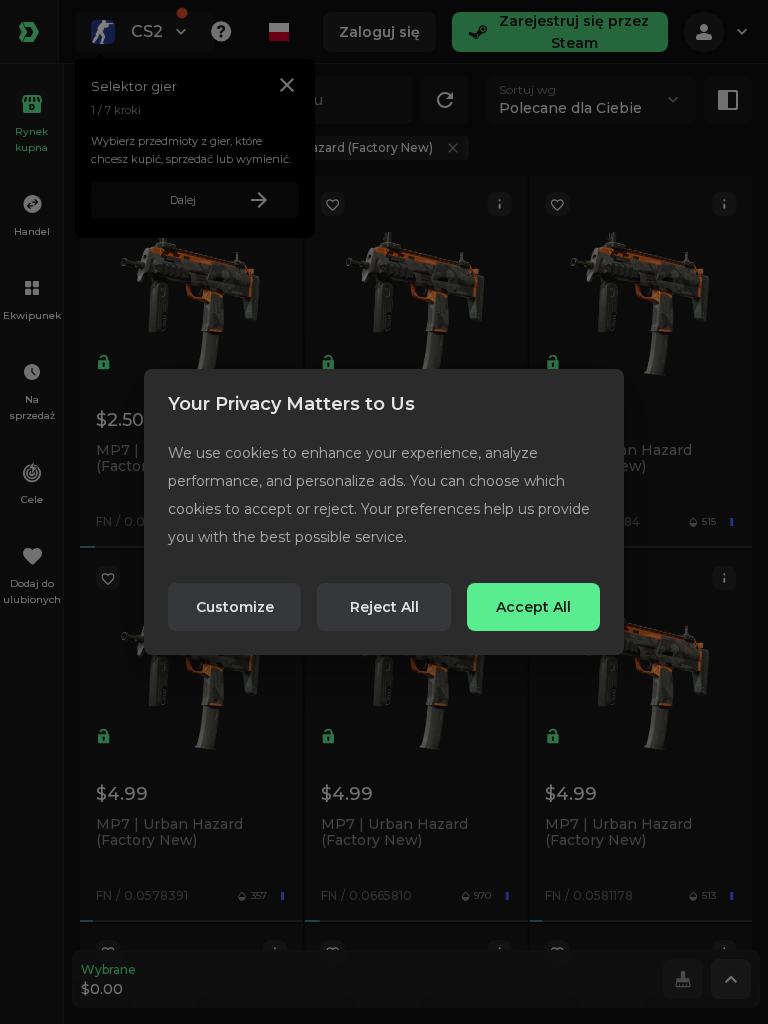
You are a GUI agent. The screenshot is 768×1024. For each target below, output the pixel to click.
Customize (235, 607)
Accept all (533, 607)
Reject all (384, 607)
